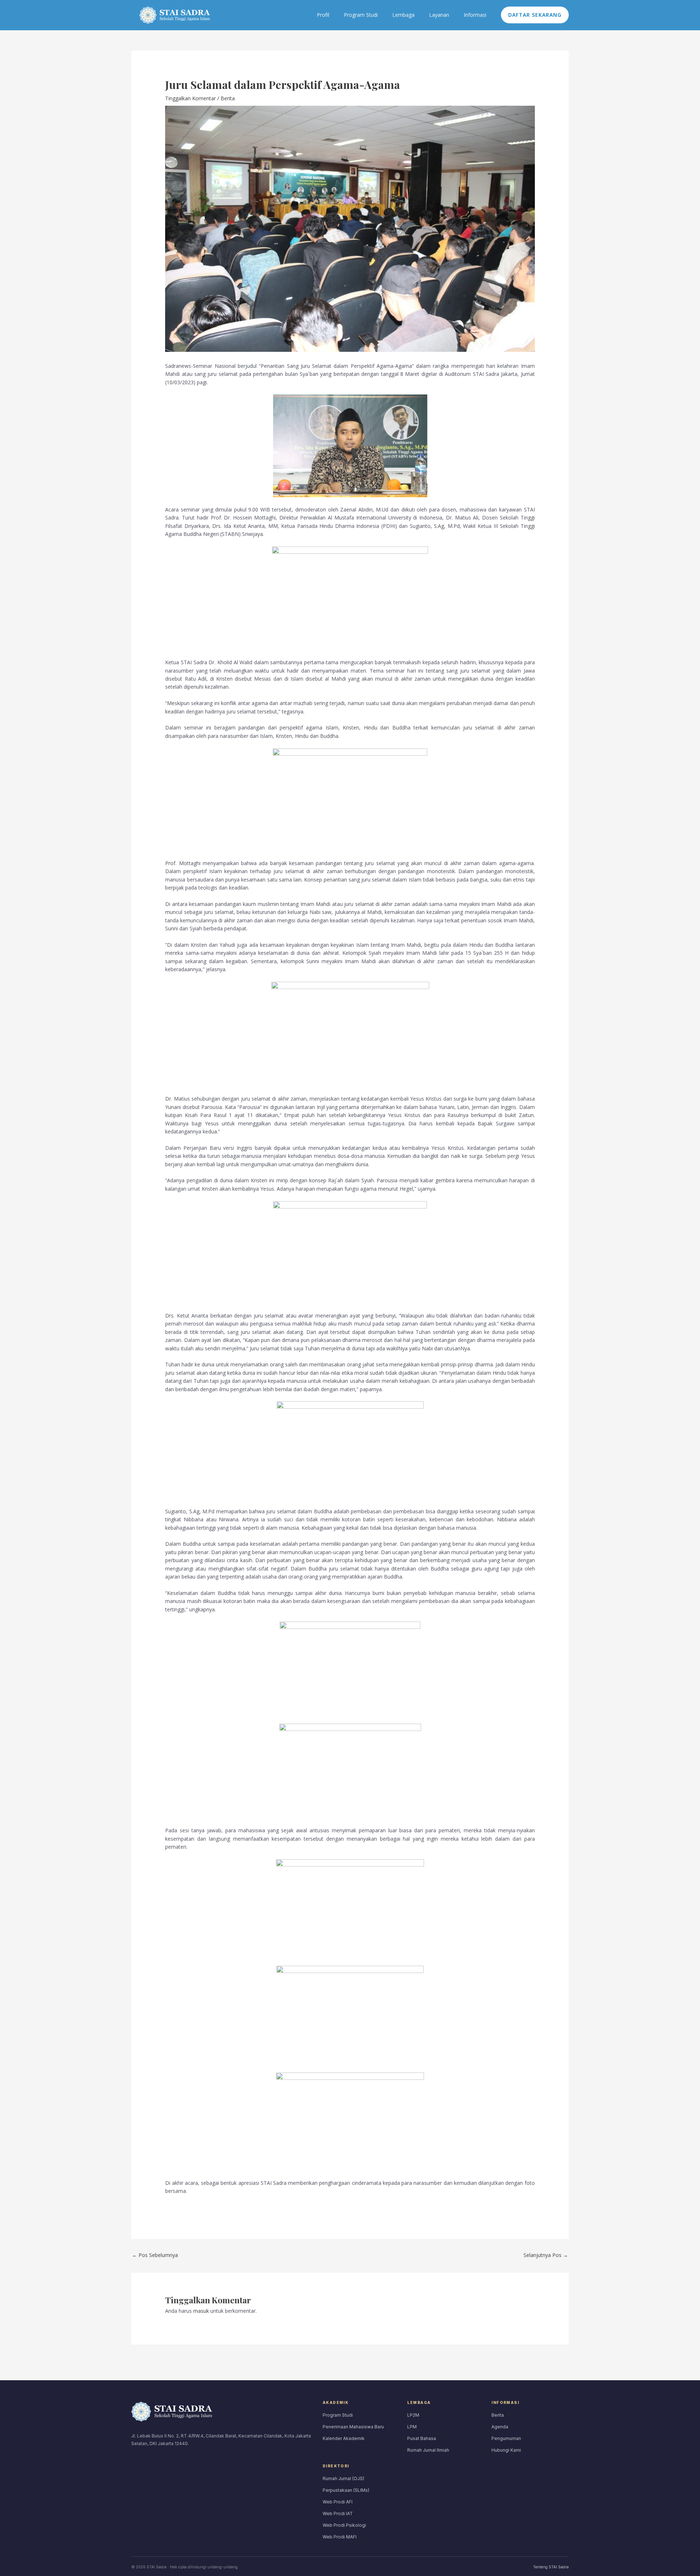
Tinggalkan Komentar (190, 98)
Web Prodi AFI (338, 2502)
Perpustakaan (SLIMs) (346, 2490)
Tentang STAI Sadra (551, 2567)
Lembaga (403, 15)
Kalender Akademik (344, 2438)
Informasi (475, 15)
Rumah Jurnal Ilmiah (428, 2450)
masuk (201, 2311)
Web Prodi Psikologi (344, 2525)
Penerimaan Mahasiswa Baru (353, 2427)
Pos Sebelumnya (155, 2255)
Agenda (500, 2427)
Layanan (439, 15)
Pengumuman (506, 2438)
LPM (412, 2427)
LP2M (413, 2415)
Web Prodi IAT (338, 2513)
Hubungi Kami (506, 2450)
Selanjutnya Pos (546, 2255)
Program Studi (361, 15)
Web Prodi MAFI (340, 2537)
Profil (323, 15)
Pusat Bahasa (422, 2438)
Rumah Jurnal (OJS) (343, 2478)
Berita (228, 98)
